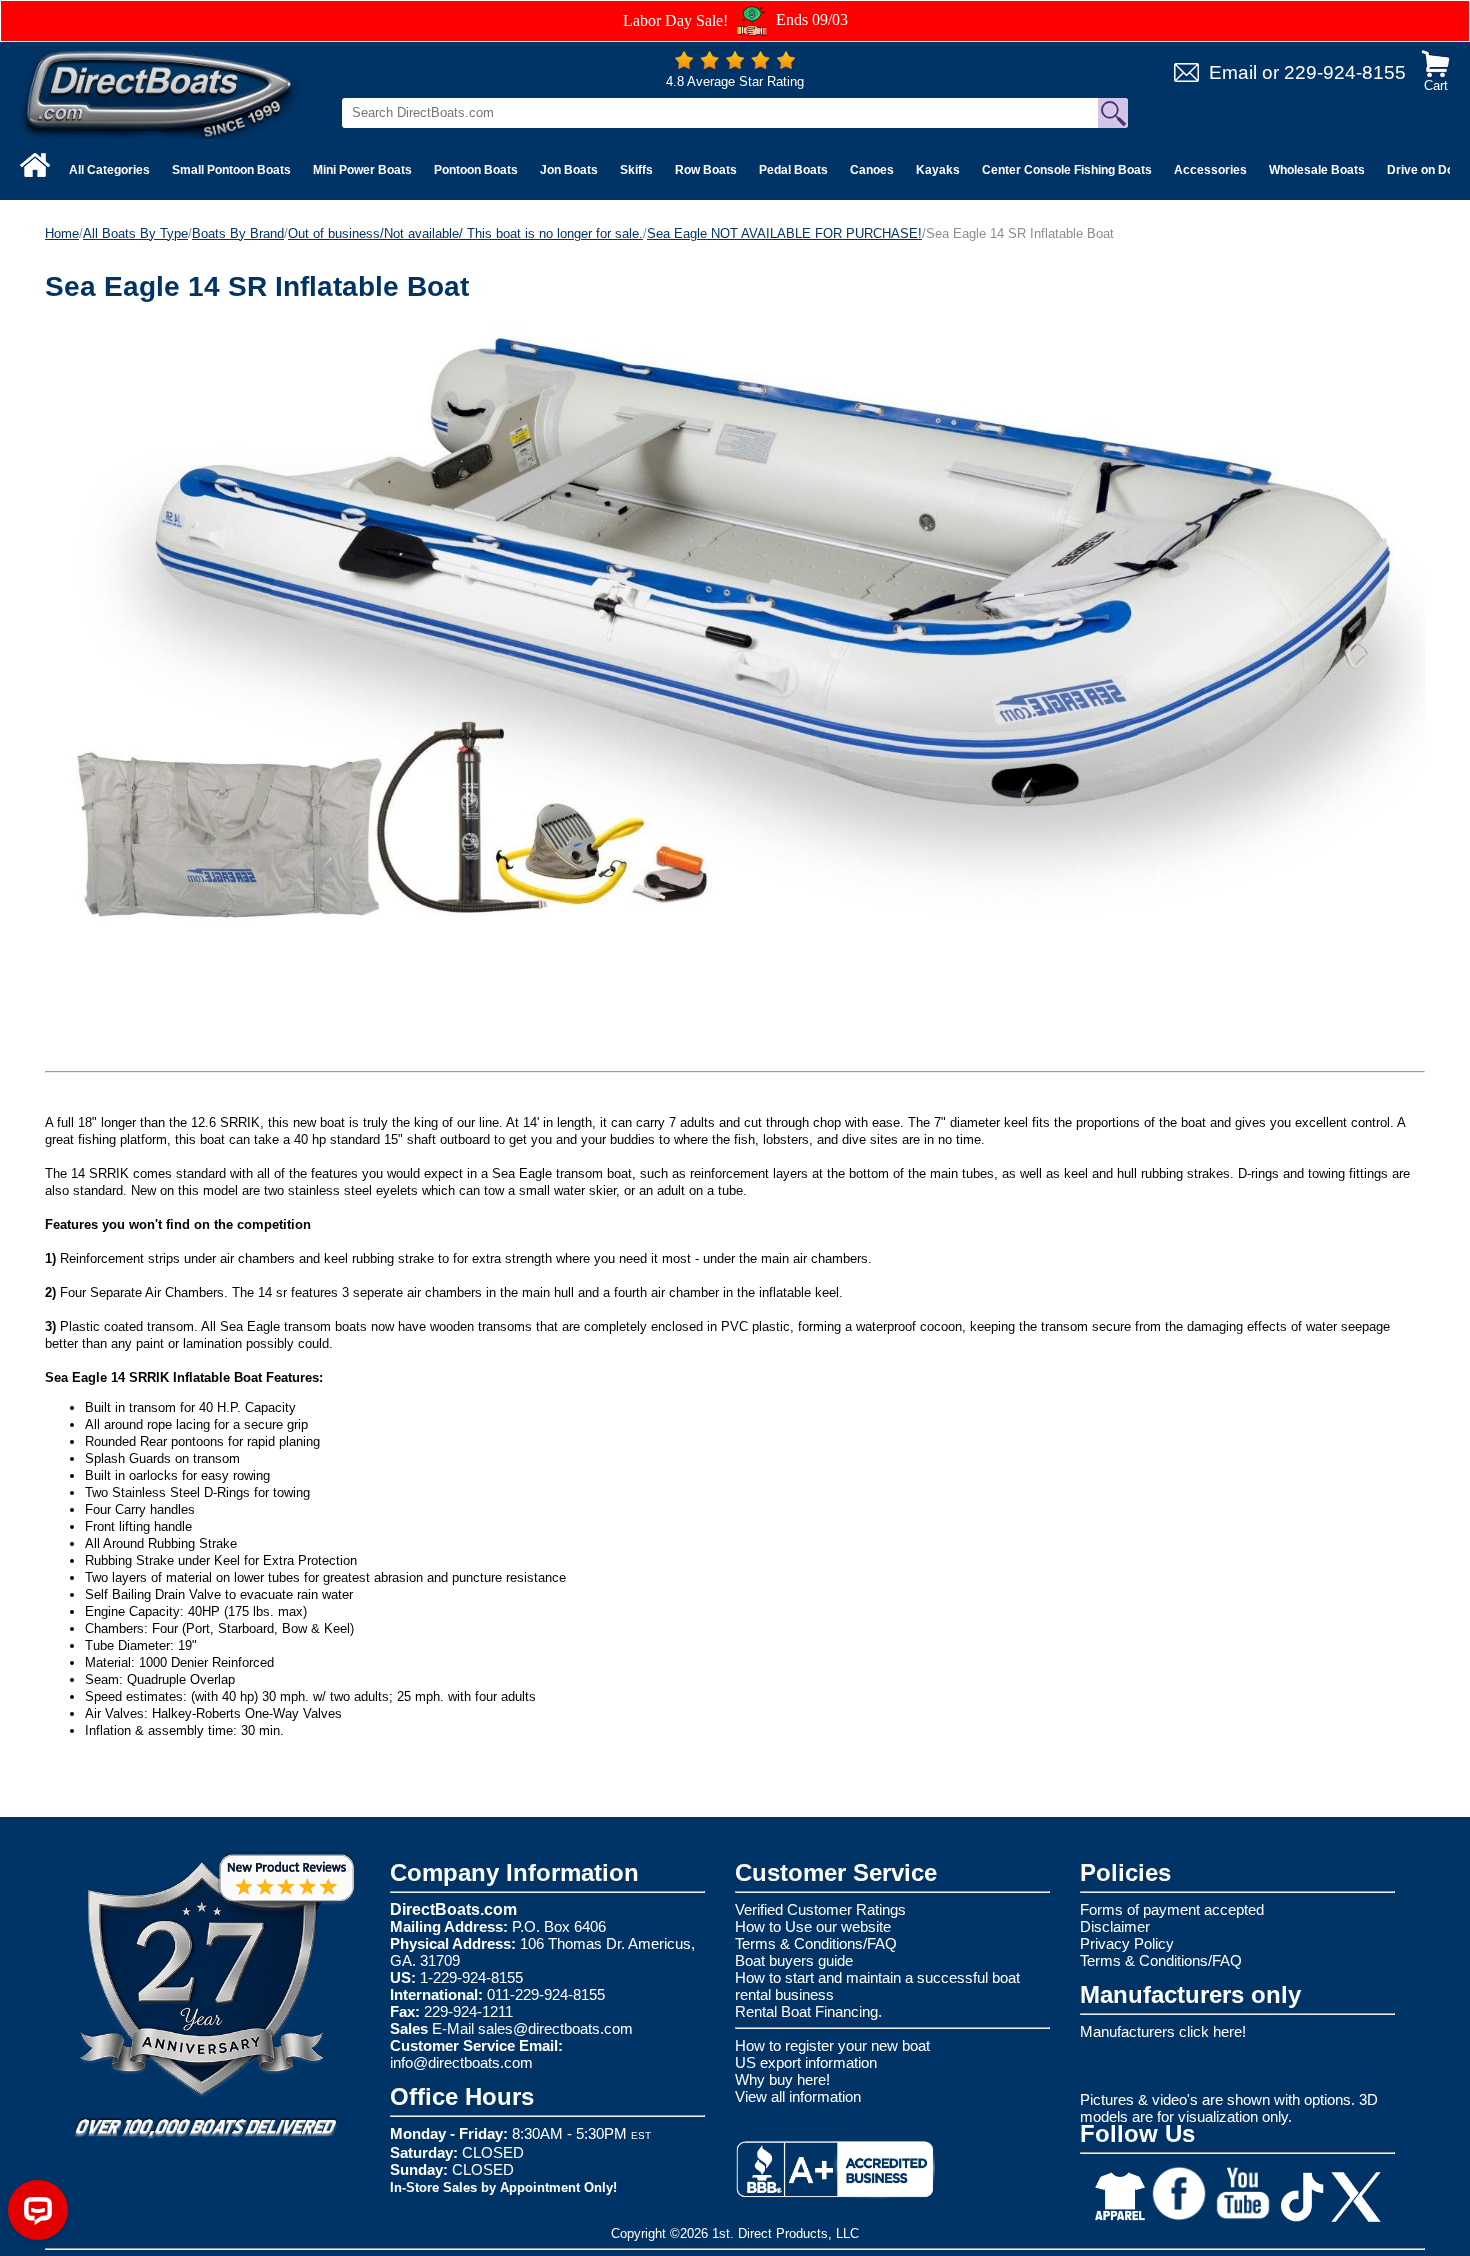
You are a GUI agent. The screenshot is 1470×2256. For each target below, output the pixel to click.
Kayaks (938, 170)
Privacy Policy (1127, 1943)
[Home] (35, 165)
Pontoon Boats (476, 170)
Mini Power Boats (362, 170)
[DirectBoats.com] (160, 93)
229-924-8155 (1345, 72)
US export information (806, 2062)
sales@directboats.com (555, 2028)
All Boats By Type (135, 233)
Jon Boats (569, 170)
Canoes (872, 170)
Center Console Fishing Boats (1067, 170)
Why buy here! (782, 2079)
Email (1233, 72)
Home (62, 233)
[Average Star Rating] (735, 64)
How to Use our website (813, 1926)
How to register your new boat (832, 2045)
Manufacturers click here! (1163, 2031)
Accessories (1210, 170)
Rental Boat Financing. (808, 2011)
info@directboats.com (461, 2062)
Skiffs (636, 170)
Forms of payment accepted (1172, 1909)
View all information (798, 2096)
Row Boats (706, 170)
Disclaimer (1115, 1926)
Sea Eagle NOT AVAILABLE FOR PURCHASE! (784, 233)
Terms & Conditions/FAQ (816, 1943)
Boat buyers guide (794, 1960)
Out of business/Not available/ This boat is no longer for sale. (465, 233)
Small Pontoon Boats (231, 170)
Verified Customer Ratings (820, 1909)
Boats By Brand (238, 233)
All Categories (109, 170)
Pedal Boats (793, 170)
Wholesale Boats (1317, 170)
